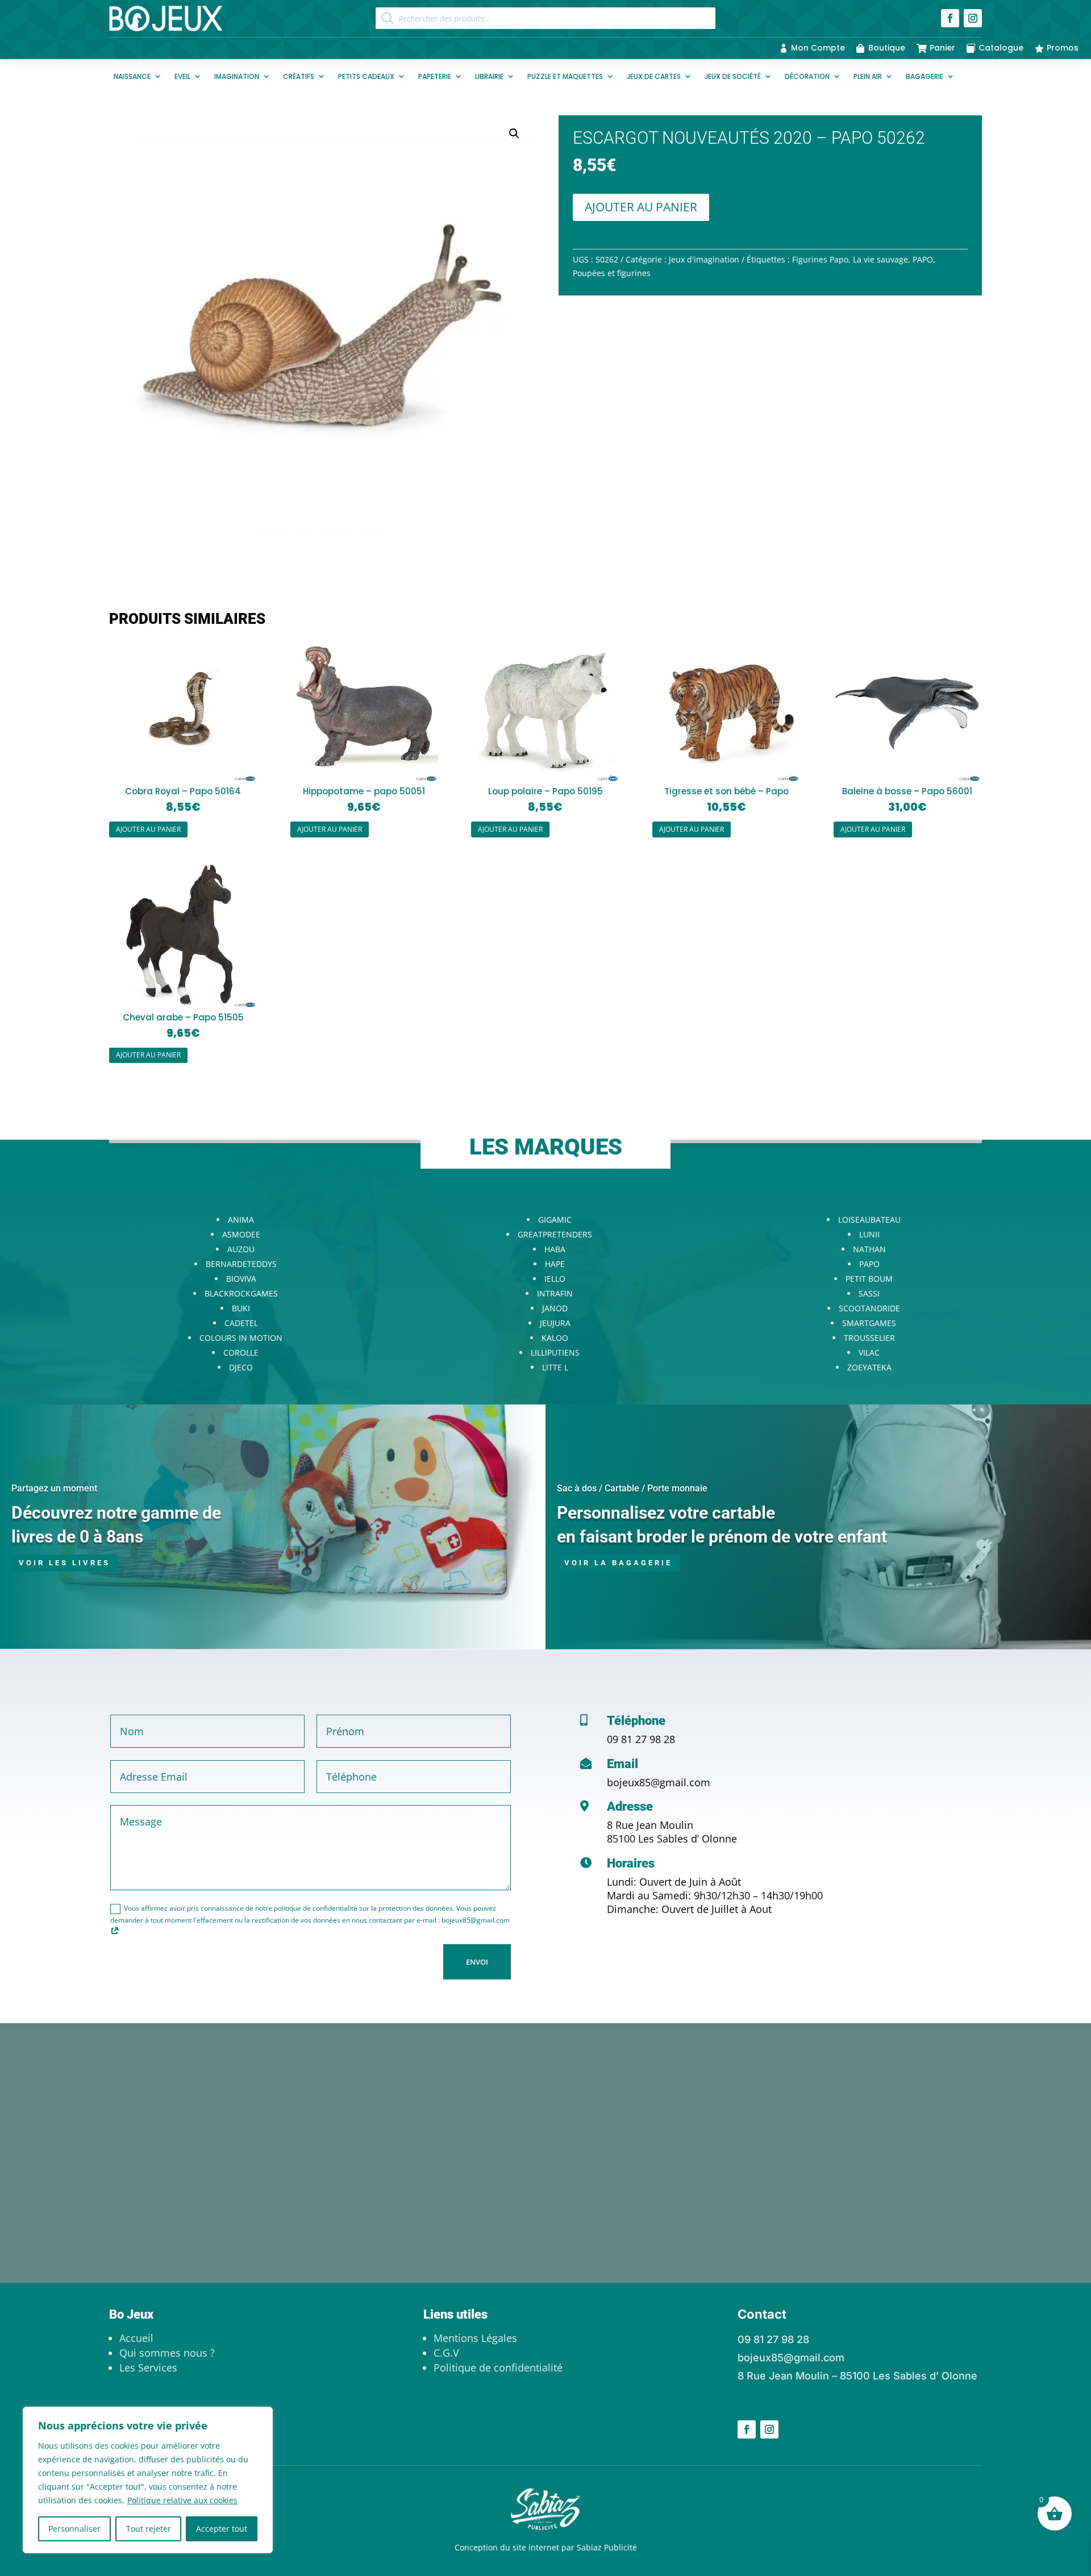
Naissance (132, 76)
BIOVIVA (241, 1279)
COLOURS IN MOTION (241, 1338)
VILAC (869, 1352)
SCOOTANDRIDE (869, 1308)
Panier (942, 48)
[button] (514, 134)
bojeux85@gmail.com (659, 1782)
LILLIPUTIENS (555, 1352)
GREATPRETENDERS (555, 1234)
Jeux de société (733, 76)
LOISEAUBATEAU (869, 1220)
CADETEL (241, 1323)
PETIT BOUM (869, 1279)
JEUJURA (555, 1323)
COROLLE (241, 1352)
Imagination (237, 76)
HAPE (555, 1264)
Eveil (182, 76)
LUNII (869, 1234)
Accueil (136, 2338)
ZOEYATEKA (869, 1367)
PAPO (923, 259)
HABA (555, 1249)
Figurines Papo (820, 259)
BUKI (241, 1308)
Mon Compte (818, 48)
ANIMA (241, 1220)
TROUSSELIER (869, 1338)
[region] (148, 2480)
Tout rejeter (149, 2529)
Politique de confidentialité (498, 2367)
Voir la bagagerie (618, 1563)
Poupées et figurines (612, 273)
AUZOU (241, 1249)
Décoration (807, 76)
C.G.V (446, 2353)
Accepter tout (222, 2529)
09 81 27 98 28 (641, 1739)
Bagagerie (925, 76)
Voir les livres (64, 1563)
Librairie (489, 76)
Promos (1063, 48)
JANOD (555, 1308)
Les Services (148, 2367)
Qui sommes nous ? (167, 2353)
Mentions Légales (475, 2338)
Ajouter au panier (641, 207)
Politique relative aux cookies (182, 2500)
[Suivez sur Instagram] (973, 18)
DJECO (241, 1367)
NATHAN (869, 1249)
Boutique (887, 48)
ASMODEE (241, 1234)
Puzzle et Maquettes (565, 76)
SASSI (869, 1293)
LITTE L (555, 1367)
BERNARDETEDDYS (241, 1264)
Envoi (477, 1962)
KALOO (555, 1338)
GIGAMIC (555, 1220)
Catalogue (1001, 48)
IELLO (555, 1279)
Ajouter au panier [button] (148, 829)
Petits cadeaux (366, 76)
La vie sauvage (880, 259)
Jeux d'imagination (704, 259)
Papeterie (435, 76)
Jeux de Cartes (654, 76)
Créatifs (299, 76)
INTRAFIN (555, 1293)
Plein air (868, 76)
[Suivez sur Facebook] (950, 18)
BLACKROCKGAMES (241, 1293)
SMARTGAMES (869, 1323)
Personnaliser (74, 2529)
